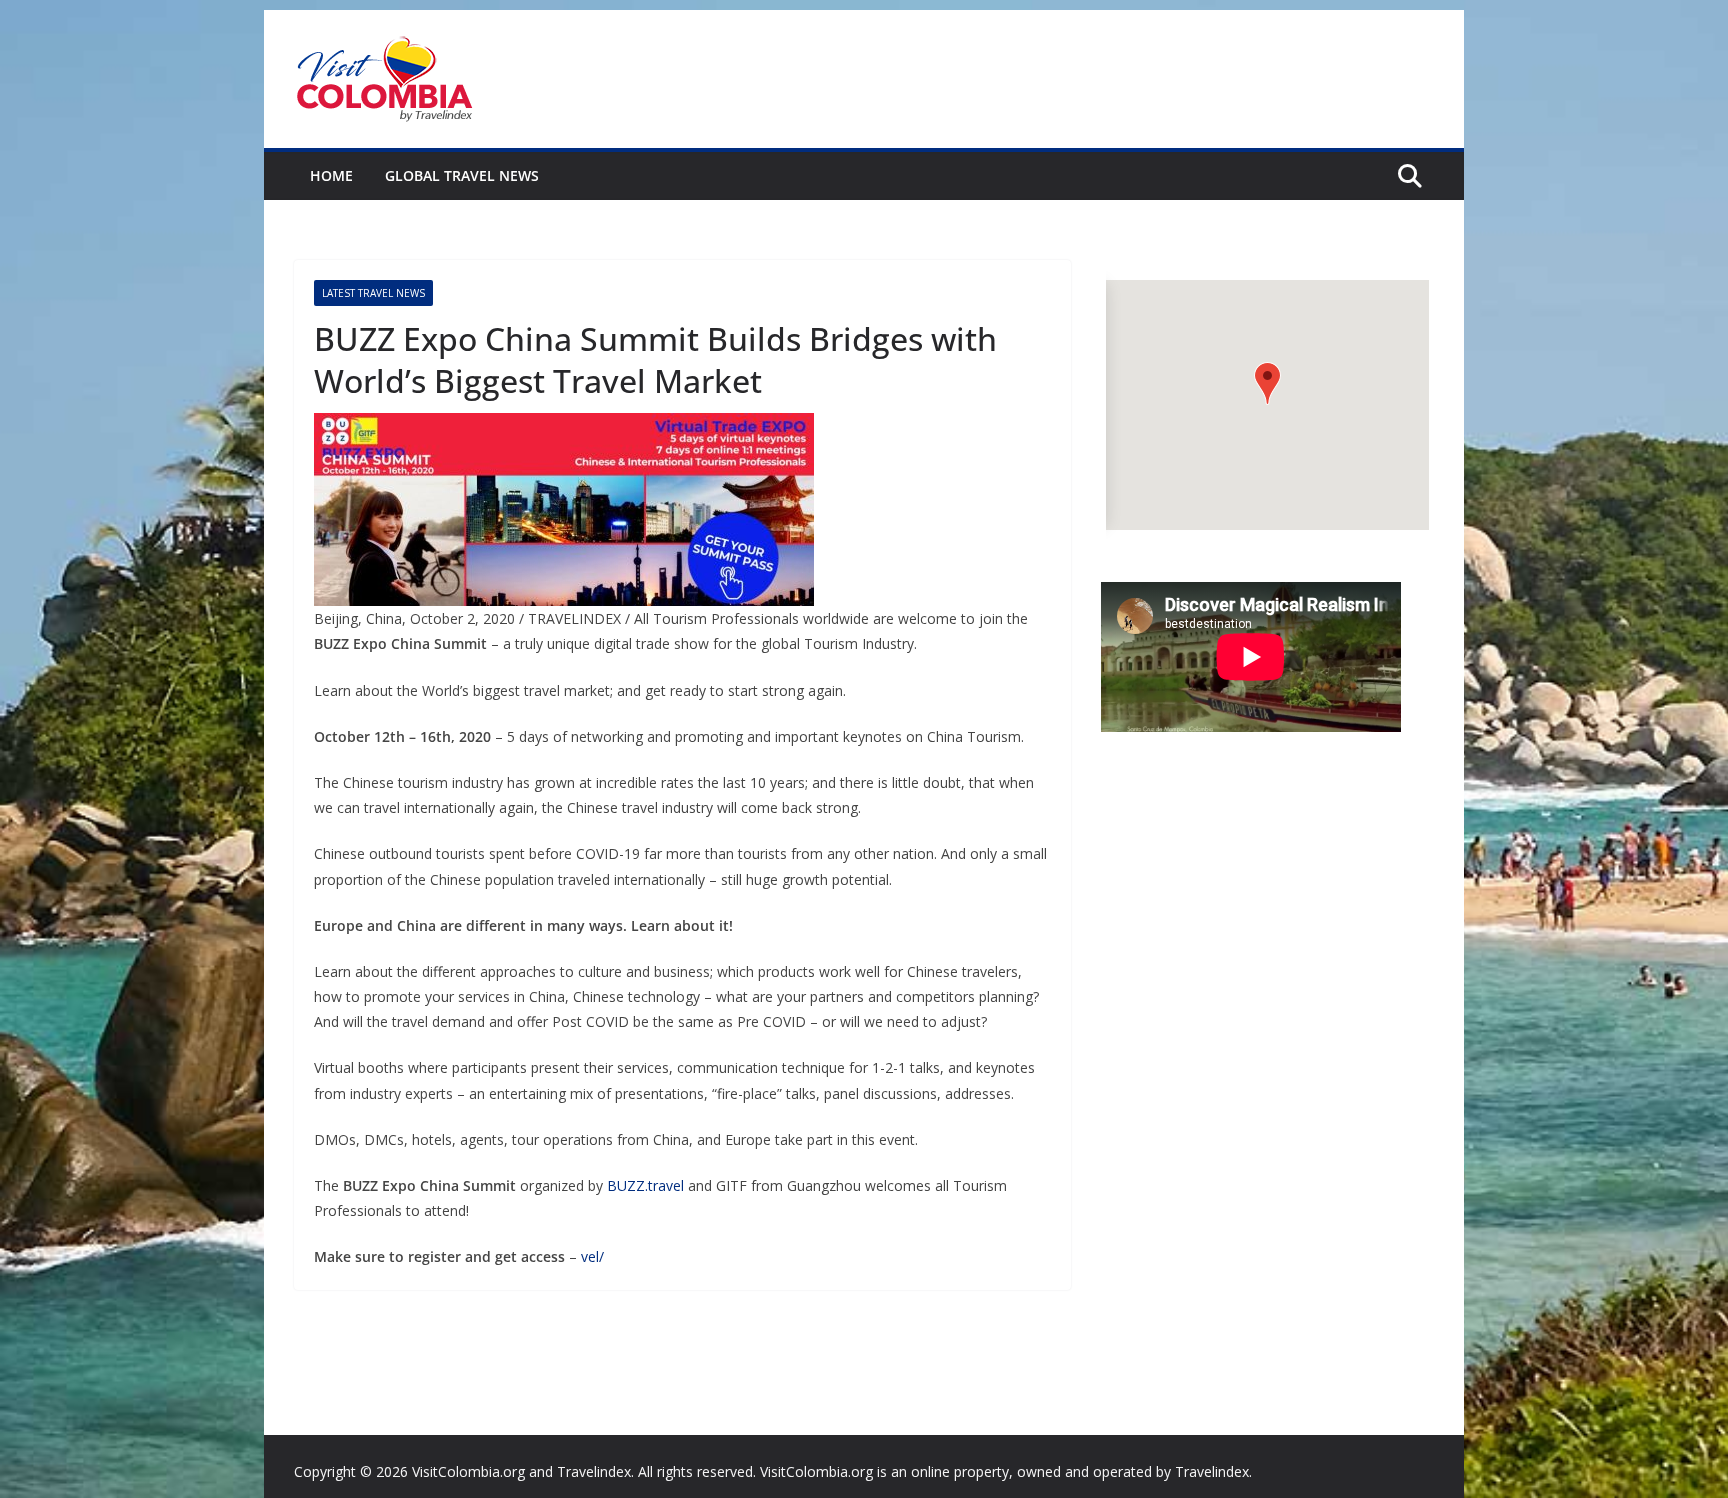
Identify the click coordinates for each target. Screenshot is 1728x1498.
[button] (1267, 383)
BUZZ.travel (645, 1185)
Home (331, 175)
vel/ (592, 1256)
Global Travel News (462, 175)
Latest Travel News (373, 293)
